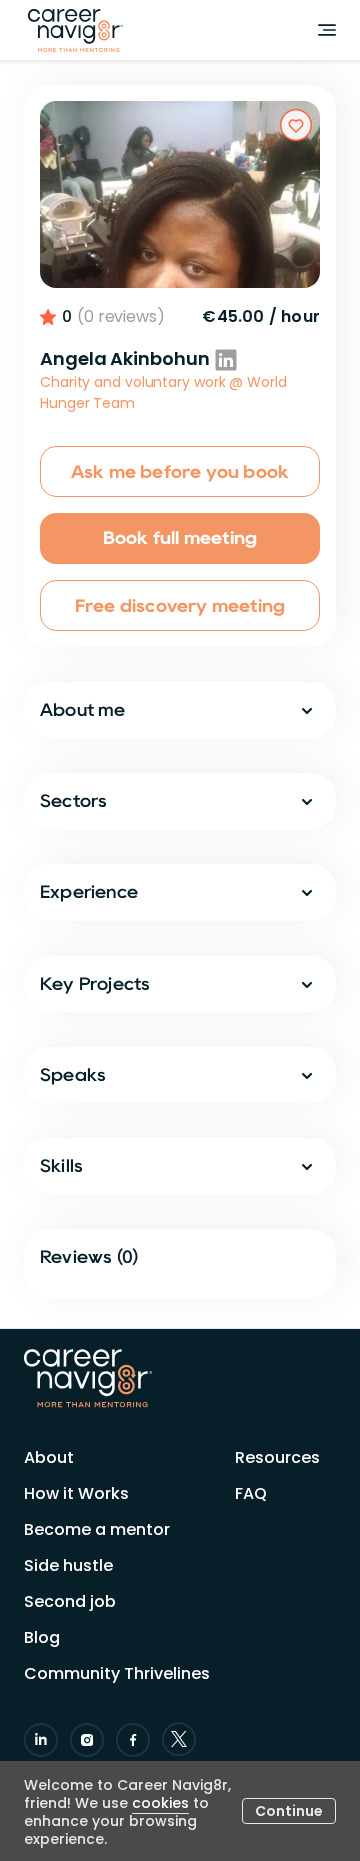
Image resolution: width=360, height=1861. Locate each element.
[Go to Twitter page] (179, 1739)
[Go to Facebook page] (133, 1740)
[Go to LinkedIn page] (41, 1740)
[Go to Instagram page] (87, 1740)
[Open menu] (327, 30)
